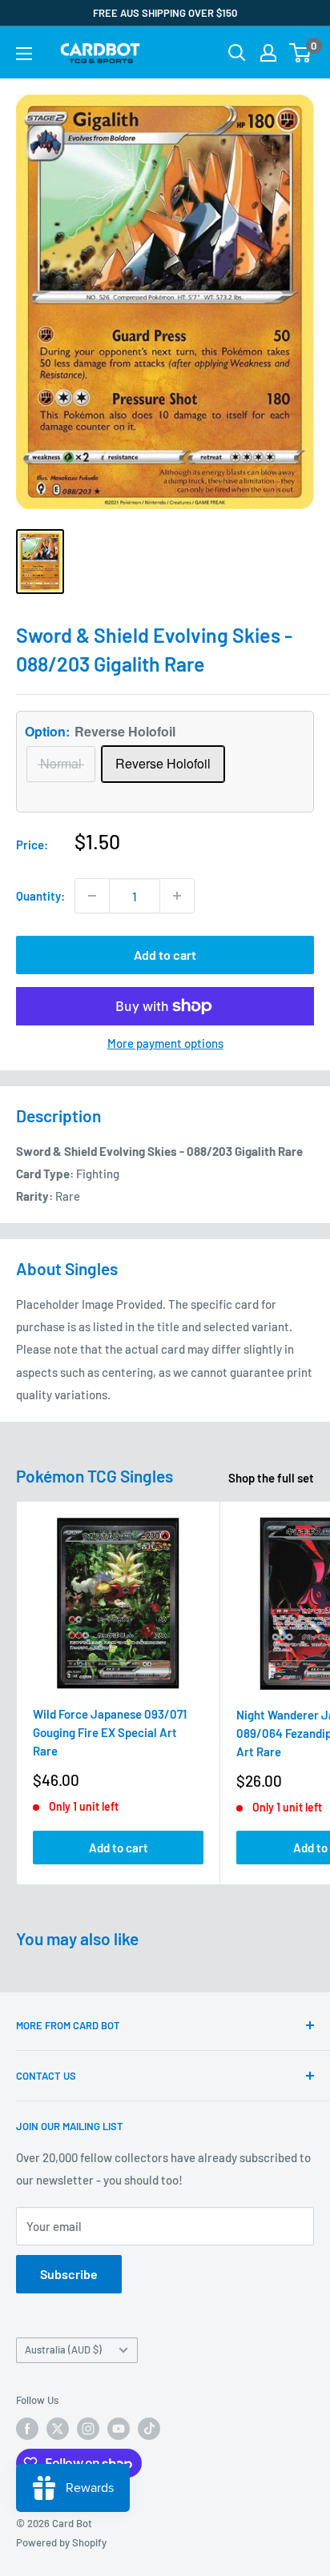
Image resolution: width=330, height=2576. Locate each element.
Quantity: (40, 896)
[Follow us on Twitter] (58, 2429)
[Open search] (237, 53)
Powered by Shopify (61, 2542)
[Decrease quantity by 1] (92, 896)
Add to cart (165, 955)
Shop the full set (271, 1478)
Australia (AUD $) (63, 2349)
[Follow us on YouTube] (119, 2429)
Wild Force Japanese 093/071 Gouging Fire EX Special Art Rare (110, 1733)
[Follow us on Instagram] (88, 2429)
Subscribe (69, 2274)
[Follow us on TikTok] (149, 2429)
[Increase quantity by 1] (177, 896)
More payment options (165, 1043)
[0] (301, 53)
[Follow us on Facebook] (27, 2429)
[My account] (268, 53)
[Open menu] (24, 54)
